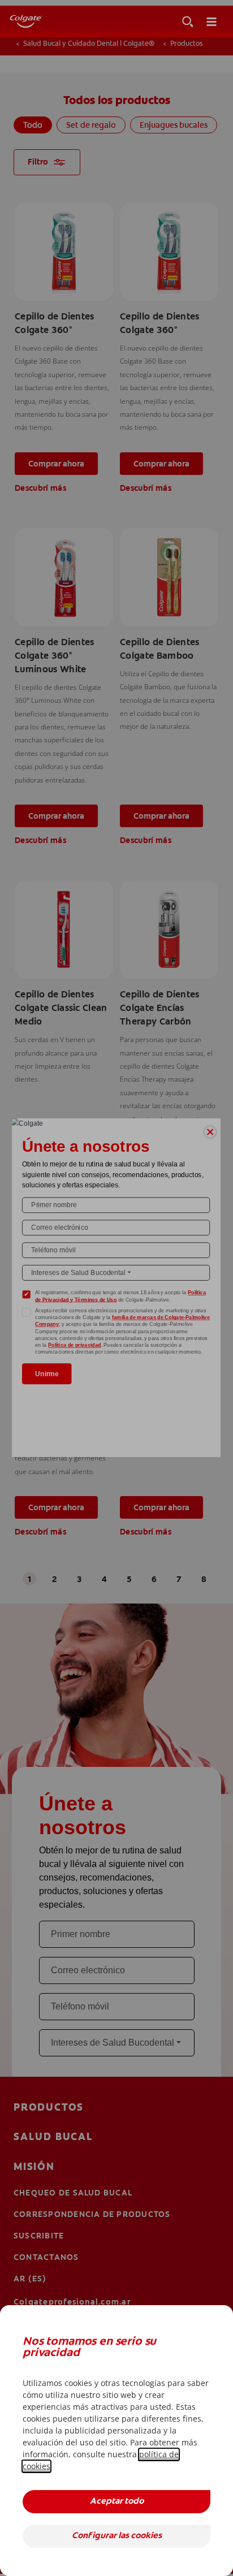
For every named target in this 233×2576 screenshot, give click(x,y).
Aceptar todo (117, 2502)
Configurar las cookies (117, 2536)
